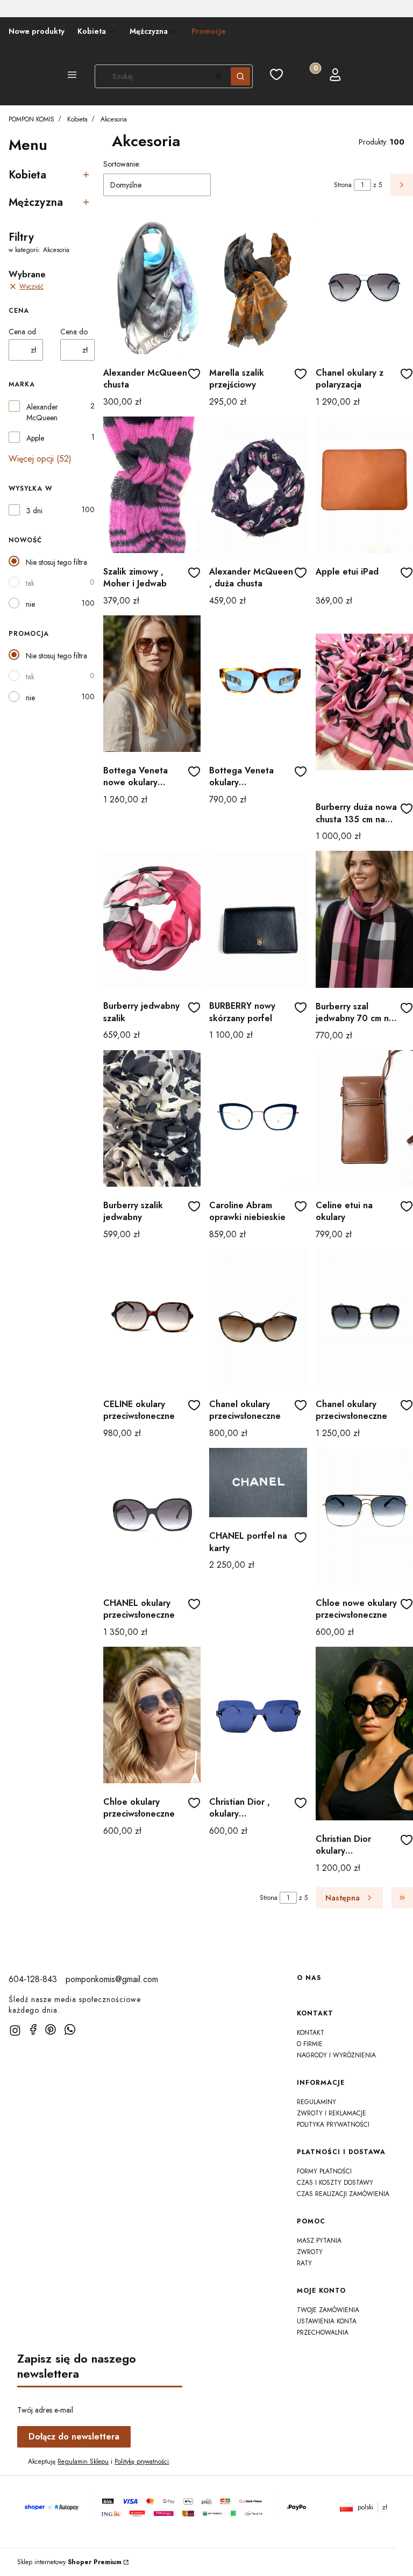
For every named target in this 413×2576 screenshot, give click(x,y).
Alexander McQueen (42, 412)
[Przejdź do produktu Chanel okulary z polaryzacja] (364, 286)
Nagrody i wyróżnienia (336, 2055)
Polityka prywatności (333, 2125)
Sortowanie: (122, 164)
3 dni (34, 511)
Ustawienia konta (327, 2321)
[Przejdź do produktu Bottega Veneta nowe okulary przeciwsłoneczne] (152, 684)
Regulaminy (316, 2102)
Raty (304, 2263)
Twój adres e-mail (45, 2410)
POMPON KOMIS (31, 119)
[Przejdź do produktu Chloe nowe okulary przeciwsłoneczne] (364, 1516)
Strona (343, 185)
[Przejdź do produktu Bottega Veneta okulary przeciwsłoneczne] (258, 684)
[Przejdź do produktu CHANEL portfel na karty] (258, 1483)
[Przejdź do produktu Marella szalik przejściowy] (258, 286)
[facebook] (33, 2029)
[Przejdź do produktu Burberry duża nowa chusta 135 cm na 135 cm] (364, 702)
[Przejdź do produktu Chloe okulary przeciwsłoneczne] (152, 1715)
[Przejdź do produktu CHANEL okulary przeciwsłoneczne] (152, 1516)
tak (30, 583)
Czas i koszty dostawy (335, 2183)
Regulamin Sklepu (83, 2462)
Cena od (22, 332)
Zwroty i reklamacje (332, 2113)
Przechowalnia (323, 2333)
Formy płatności (324, 2171)
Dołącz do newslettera (74, 2437)
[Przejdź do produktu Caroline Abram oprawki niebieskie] (258, 1118)
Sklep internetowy (69, 2562)
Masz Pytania (319, 2241)
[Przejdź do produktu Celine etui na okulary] (364, 1118)
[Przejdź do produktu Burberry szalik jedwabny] (152, 1118)
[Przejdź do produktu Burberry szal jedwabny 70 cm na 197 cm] (364, 919)
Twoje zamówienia (328, 2310)
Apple (35, 438)
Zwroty (310, 2252)
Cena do (74, 332)
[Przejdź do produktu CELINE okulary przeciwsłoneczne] (152, 1317)
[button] (72, 76)
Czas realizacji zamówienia (343, 2194)
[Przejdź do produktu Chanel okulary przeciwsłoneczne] (258, 1317)
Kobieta (77, 119)
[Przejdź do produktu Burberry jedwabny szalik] (152, 919)
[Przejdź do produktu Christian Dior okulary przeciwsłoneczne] (364, 1734)
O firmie (310, 2044)
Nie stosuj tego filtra (56, 562)
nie (30, 604)
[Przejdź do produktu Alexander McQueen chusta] (152, 286)
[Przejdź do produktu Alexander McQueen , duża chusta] (258, 485)
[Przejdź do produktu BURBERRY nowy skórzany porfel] (258, 919)
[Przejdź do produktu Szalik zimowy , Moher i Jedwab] (152, 485)
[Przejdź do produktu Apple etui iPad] (364, 485)
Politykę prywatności (142, 2462)
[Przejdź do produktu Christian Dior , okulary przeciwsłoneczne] (258, 1715)
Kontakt (311, 2033)
